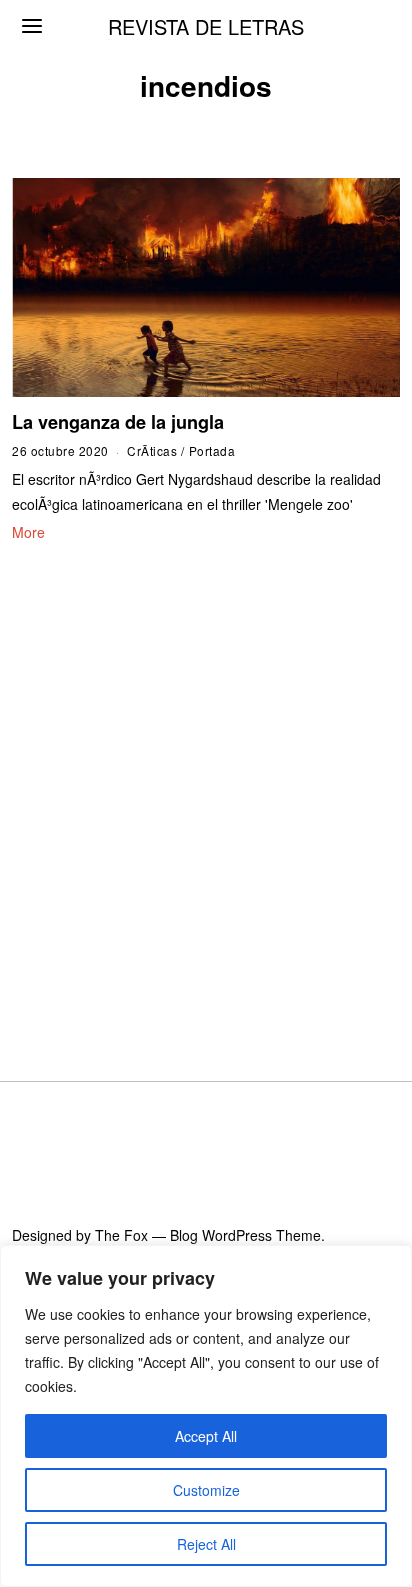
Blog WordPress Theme (245, 1235)
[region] (206, 1416)
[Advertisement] (206, 787)
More (28, 532)
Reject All (206, 1544)
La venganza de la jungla (118, 422)
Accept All (206, 1436)
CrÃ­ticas (152, 450)
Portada (212, 450)
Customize (206, 1490)
